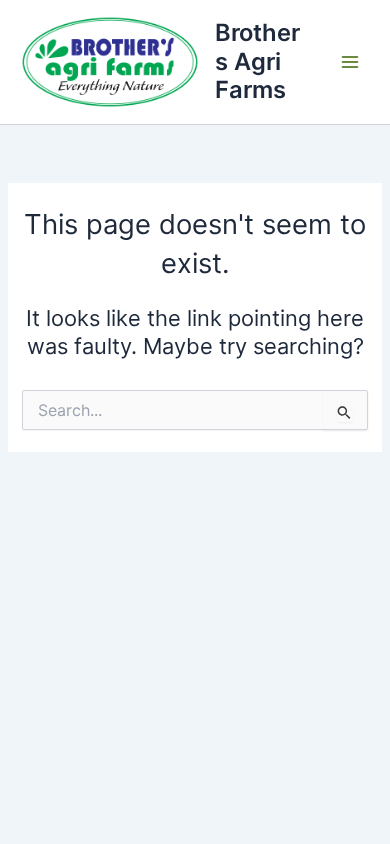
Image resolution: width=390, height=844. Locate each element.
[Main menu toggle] (350, 62)
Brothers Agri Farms (257, 61)
